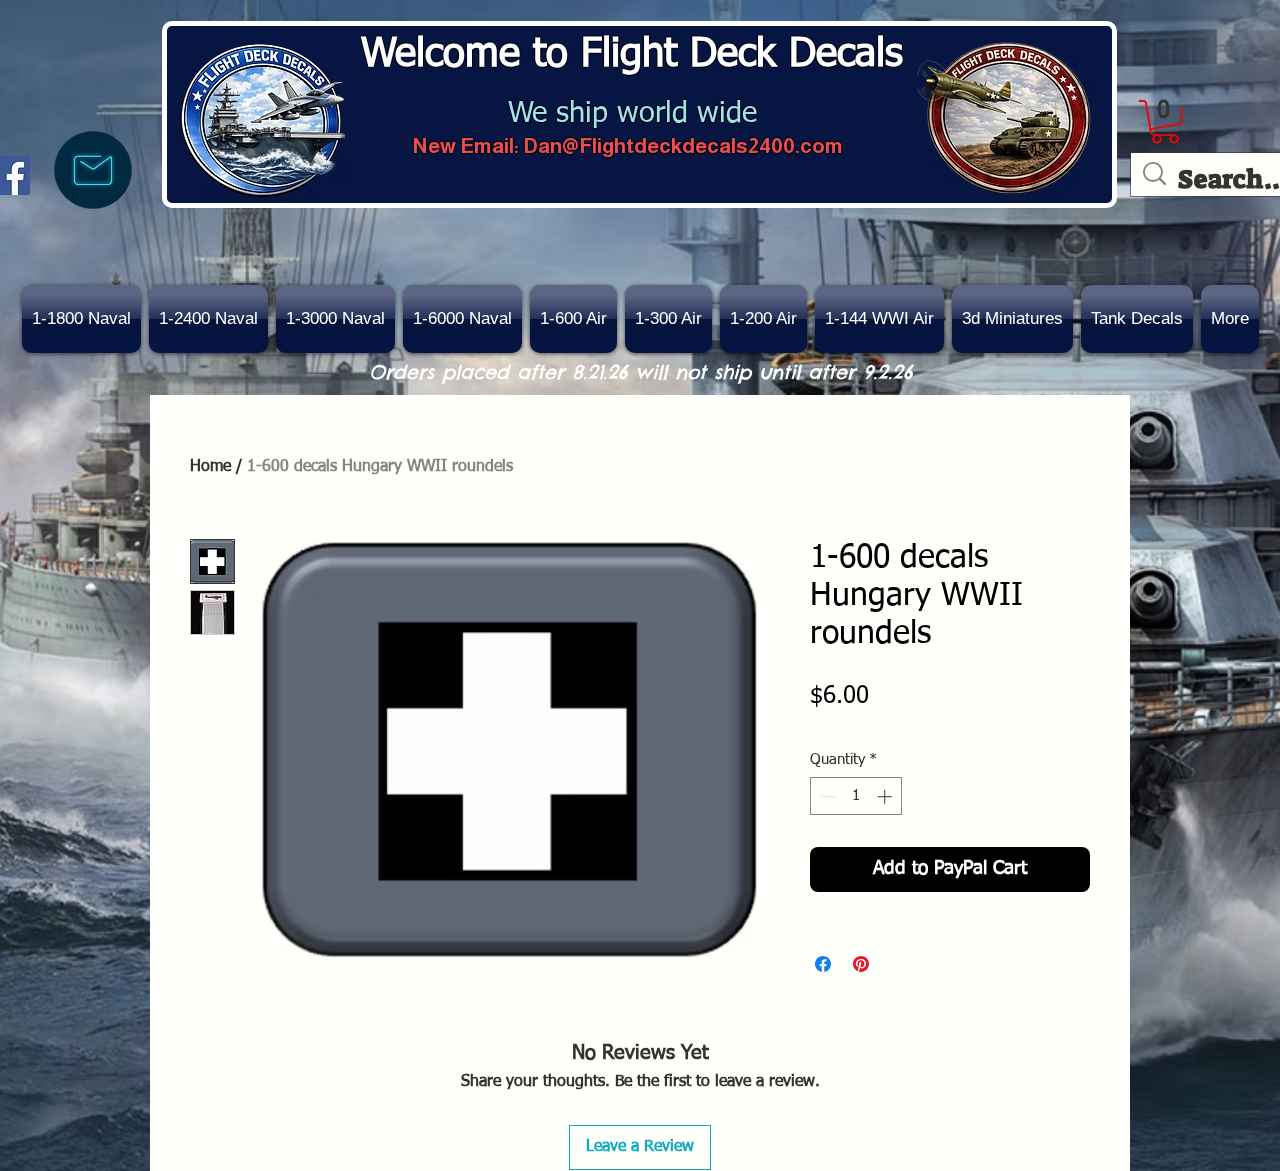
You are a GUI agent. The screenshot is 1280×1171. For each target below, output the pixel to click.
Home (210, 467)
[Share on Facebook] (823, 964)
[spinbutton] (856, 796)
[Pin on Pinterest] (861, 964)
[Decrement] (826, 796)
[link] (1165, 122)
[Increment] (886, 796)
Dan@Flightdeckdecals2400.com (683, 145)
